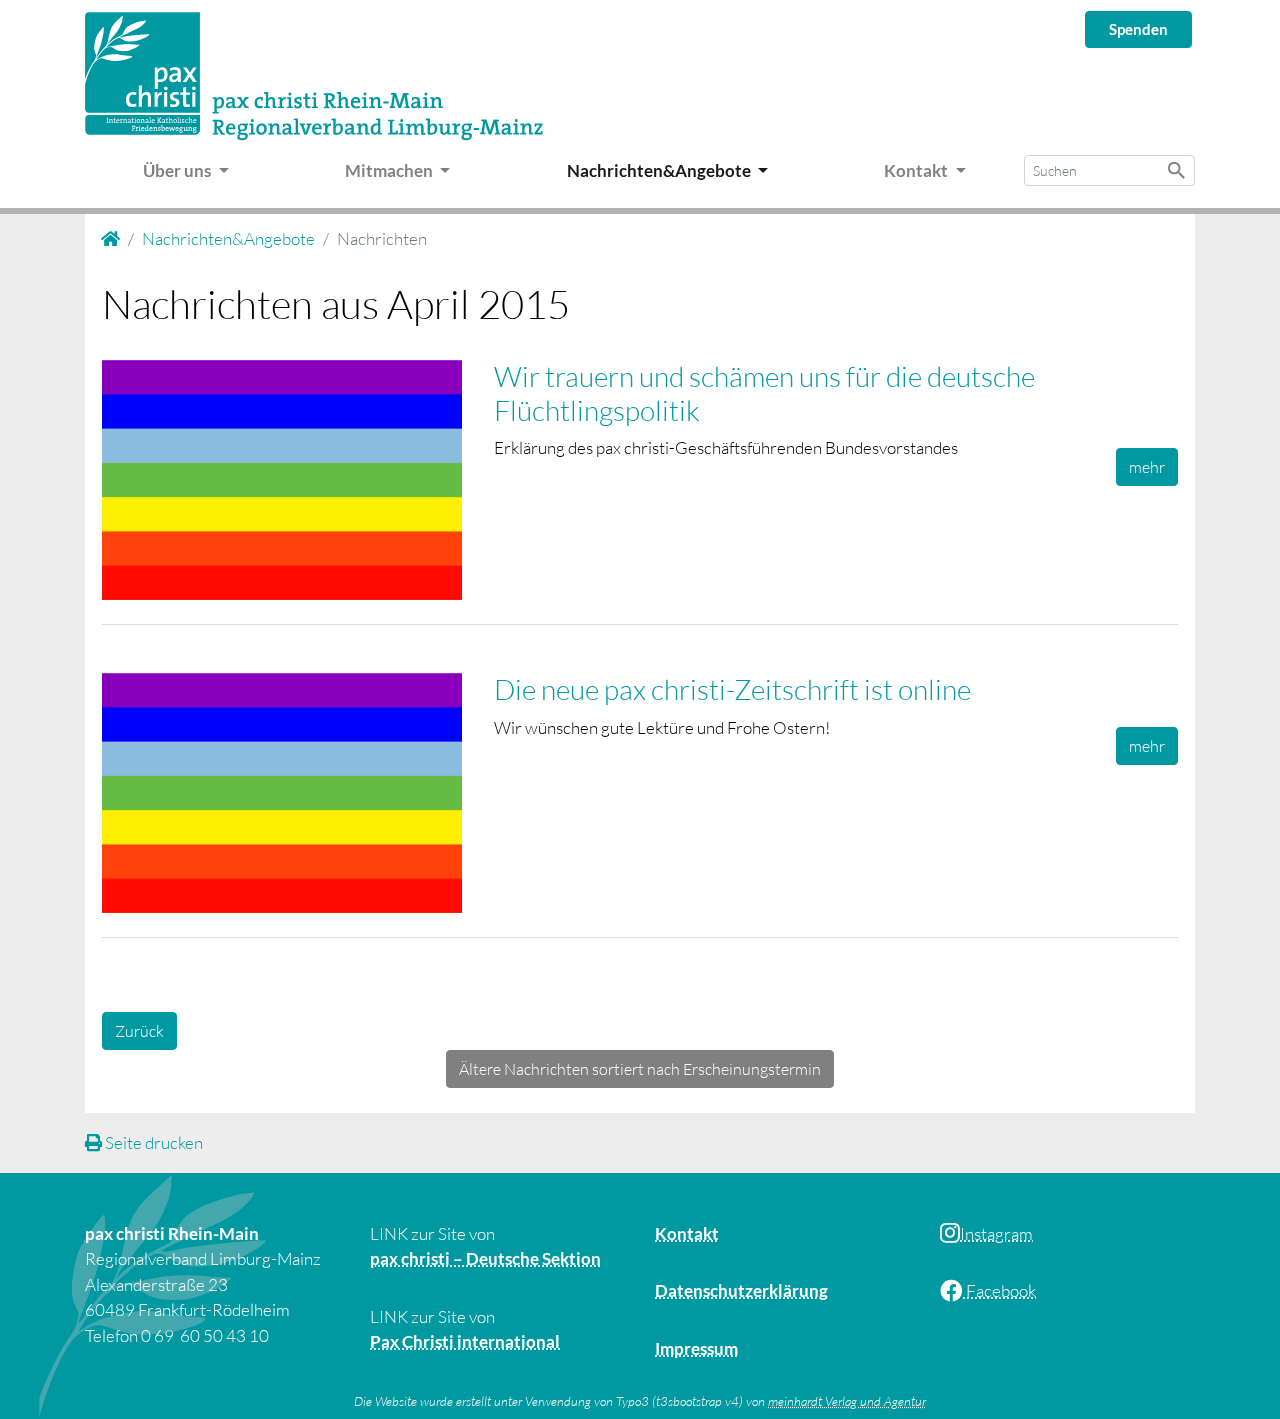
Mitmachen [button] (390, 170)
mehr (1147, 467)
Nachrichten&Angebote (228, 238)
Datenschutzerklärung (741, 1290)
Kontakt (687, 1233)
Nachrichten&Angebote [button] (660, 170)
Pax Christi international (465, 1341)
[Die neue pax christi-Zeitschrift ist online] (298, 797)
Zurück (139, 1031)
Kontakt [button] (917, 170)
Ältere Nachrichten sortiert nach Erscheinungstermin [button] (640, 1069)
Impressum (696, 1348)
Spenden (1138, 29)
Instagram (996, 1233)
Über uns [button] (178, 170)
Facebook (999, 1290)
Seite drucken (152, 1142)
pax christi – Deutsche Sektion (485, 1258)
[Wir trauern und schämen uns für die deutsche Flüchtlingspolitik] (298, 484)
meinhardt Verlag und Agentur (847, 1401)
